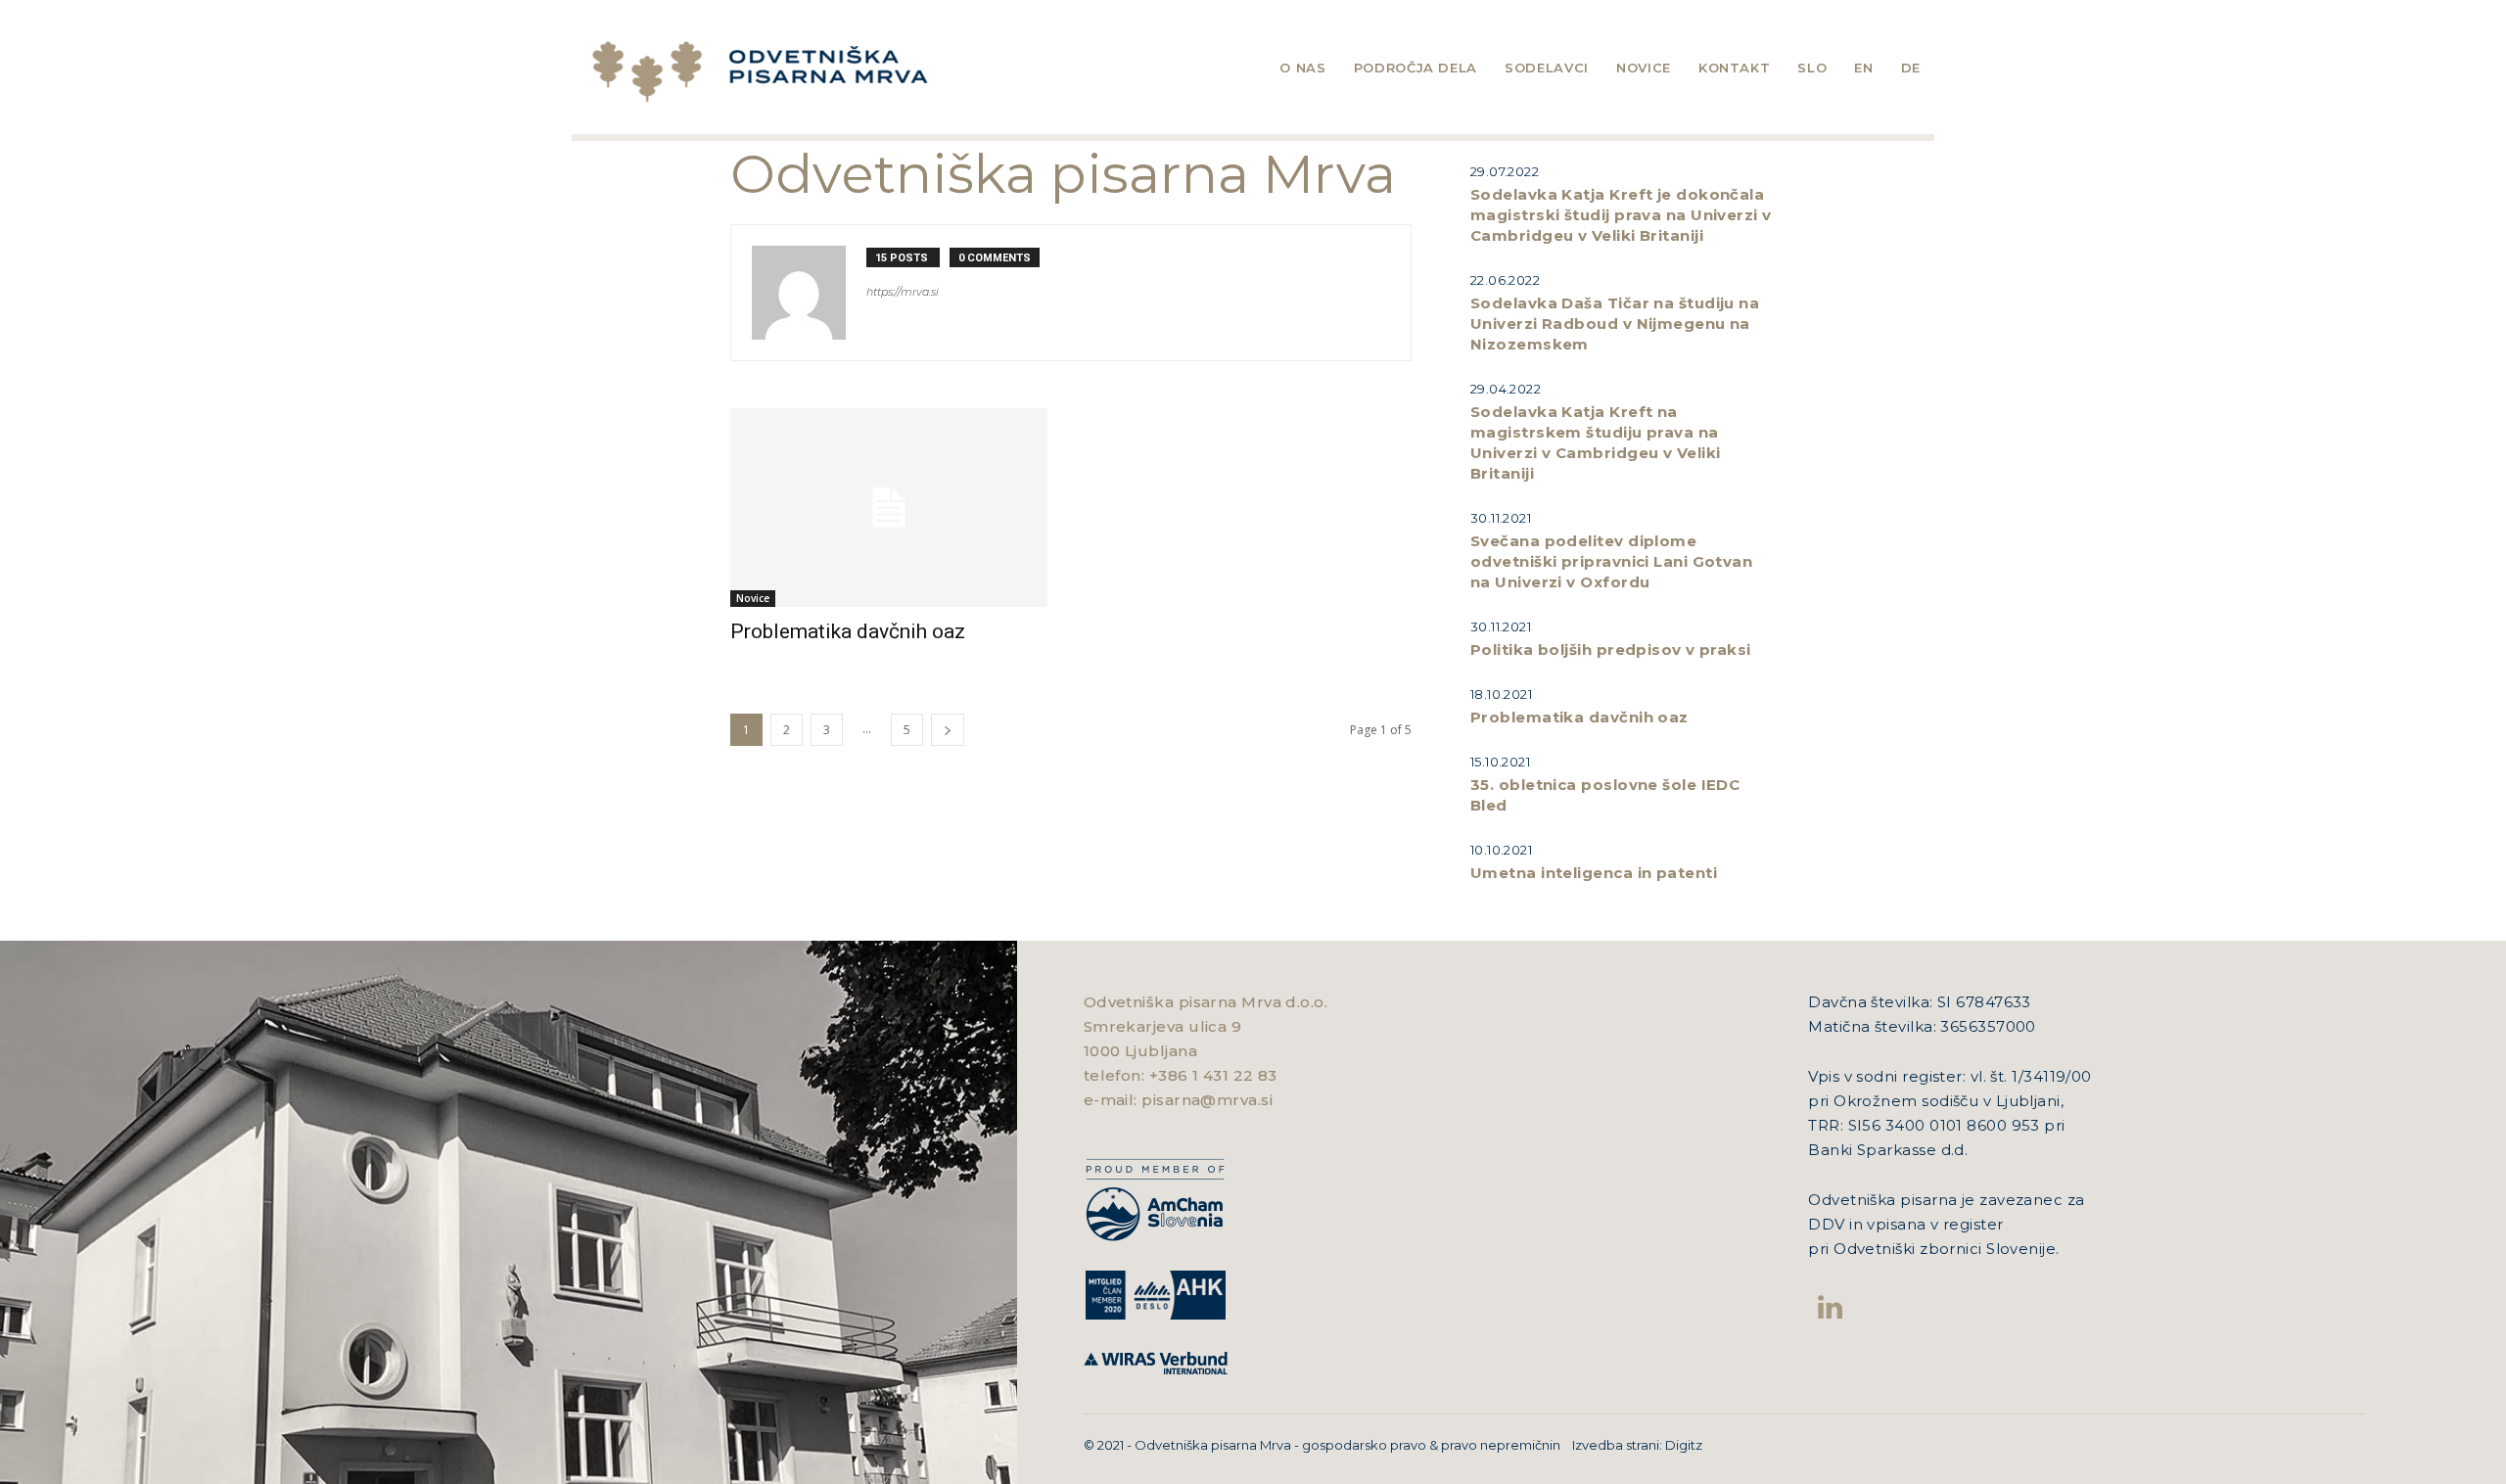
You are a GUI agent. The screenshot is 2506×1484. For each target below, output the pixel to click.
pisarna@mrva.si (1207, 1100)
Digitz (1684, 1445)
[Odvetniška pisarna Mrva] (852, 72)
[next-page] (948, 730)
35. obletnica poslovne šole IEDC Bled (1605, 795)
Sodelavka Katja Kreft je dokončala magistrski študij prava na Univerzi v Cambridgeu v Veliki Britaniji (1621, 215)
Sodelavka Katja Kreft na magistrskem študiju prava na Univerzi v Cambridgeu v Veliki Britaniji (1596, 442)
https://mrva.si (903, 292)
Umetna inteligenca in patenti (1594, 873)
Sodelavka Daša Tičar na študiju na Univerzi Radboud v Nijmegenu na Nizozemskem (1615, 324)
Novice (753, 598)
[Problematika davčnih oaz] (889, 508)
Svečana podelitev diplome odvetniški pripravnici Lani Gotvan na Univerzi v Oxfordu (1611, 561)
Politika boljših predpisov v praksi (1611, 649)
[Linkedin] (1830, 1307)
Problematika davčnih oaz (848, 631)
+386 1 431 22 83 (1213, 1075)
